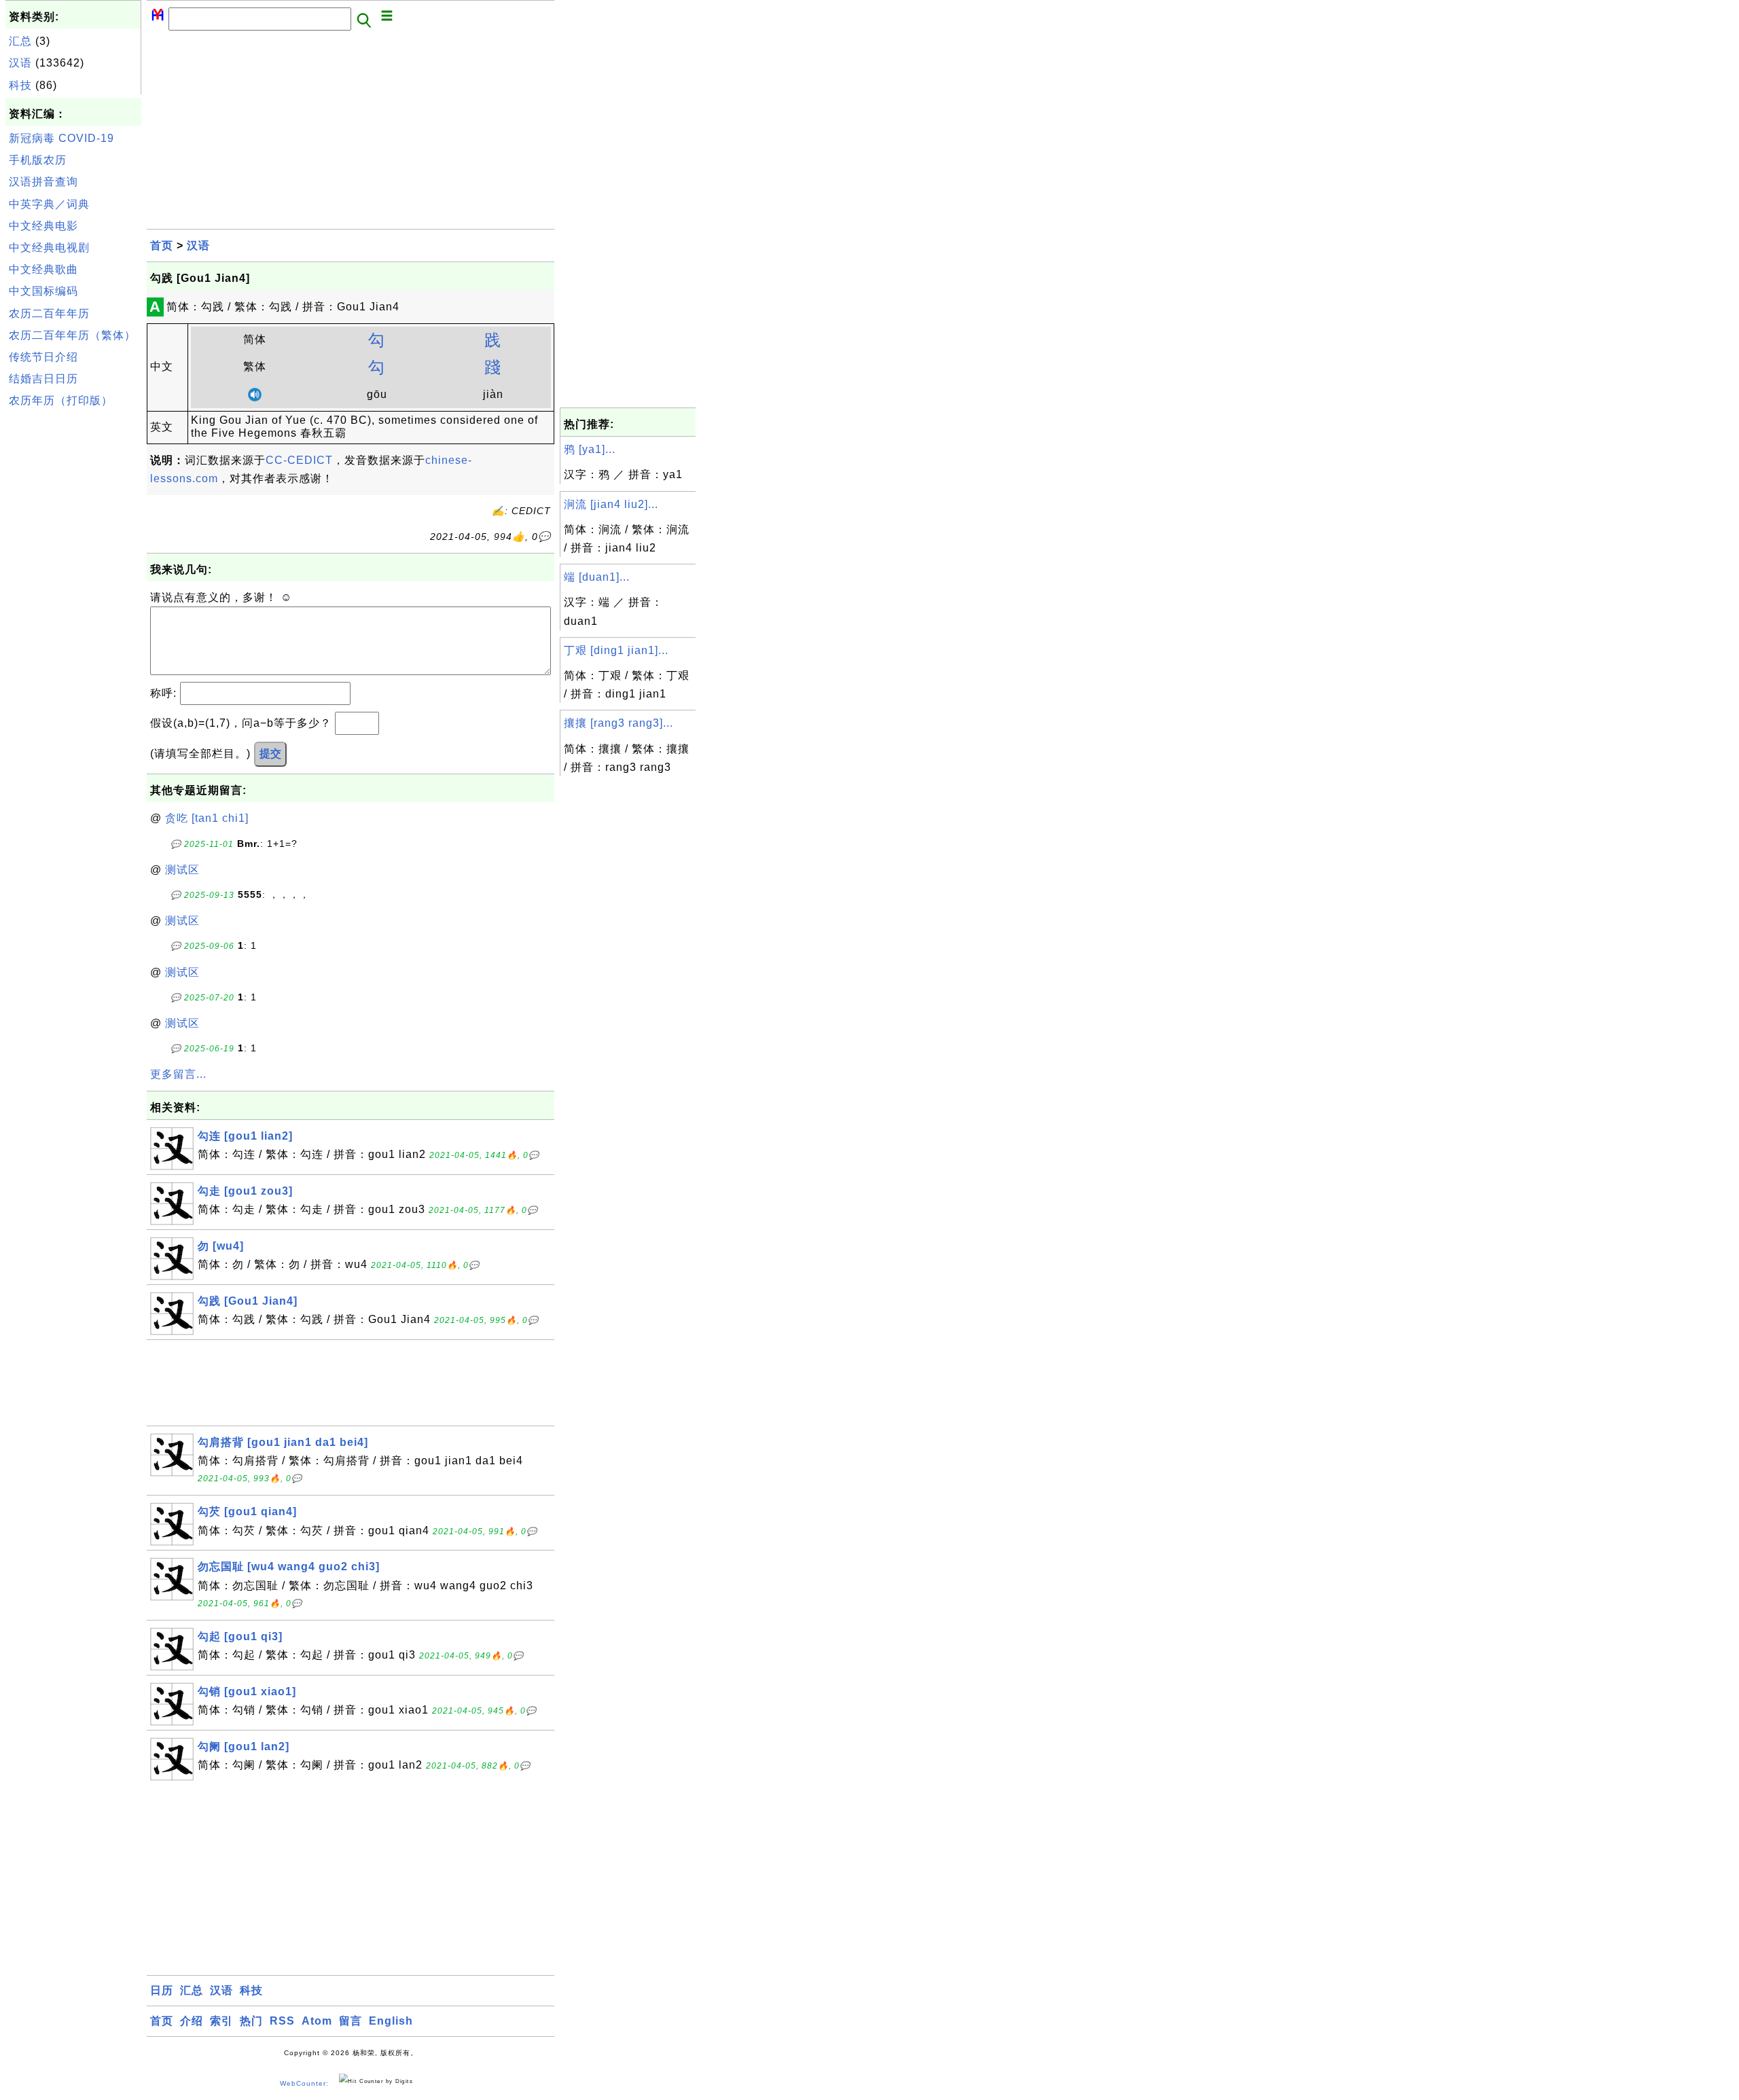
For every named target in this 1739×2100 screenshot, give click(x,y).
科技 (20, 85)
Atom (317, 2021)
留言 (351, 2021)
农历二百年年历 (49, 313)
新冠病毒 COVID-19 (61, 138)
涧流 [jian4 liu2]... (611, 504)
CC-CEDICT (299, 460)
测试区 (182, 870)
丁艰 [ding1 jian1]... (616, 650)
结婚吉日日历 (43, 379)
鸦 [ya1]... (590, 449)
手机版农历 (38, 160)
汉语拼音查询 (43, 182)
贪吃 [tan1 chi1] (207, 818)
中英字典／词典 (49, 204)
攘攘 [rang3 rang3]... (618, 723)
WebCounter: (304, 2083)
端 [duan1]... (597, 577)
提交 (270, 754)
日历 (162, 1990)
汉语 (20, 63)
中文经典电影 (43, 226)
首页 (162, 246)
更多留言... (178, 1074)
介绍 (192, 2021)
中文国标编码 (43, 291)
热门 (251, 2021)
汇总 (20, 41)
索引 (221, 2021)
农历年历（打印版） (61, 400)
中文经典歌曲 (43, 269)
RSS (282, 2021)
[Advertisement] (73, 617)
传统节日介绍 (43, 357)
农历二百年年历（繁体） (72, 335)
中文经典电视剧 (49, 248)
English (391, 2021)
